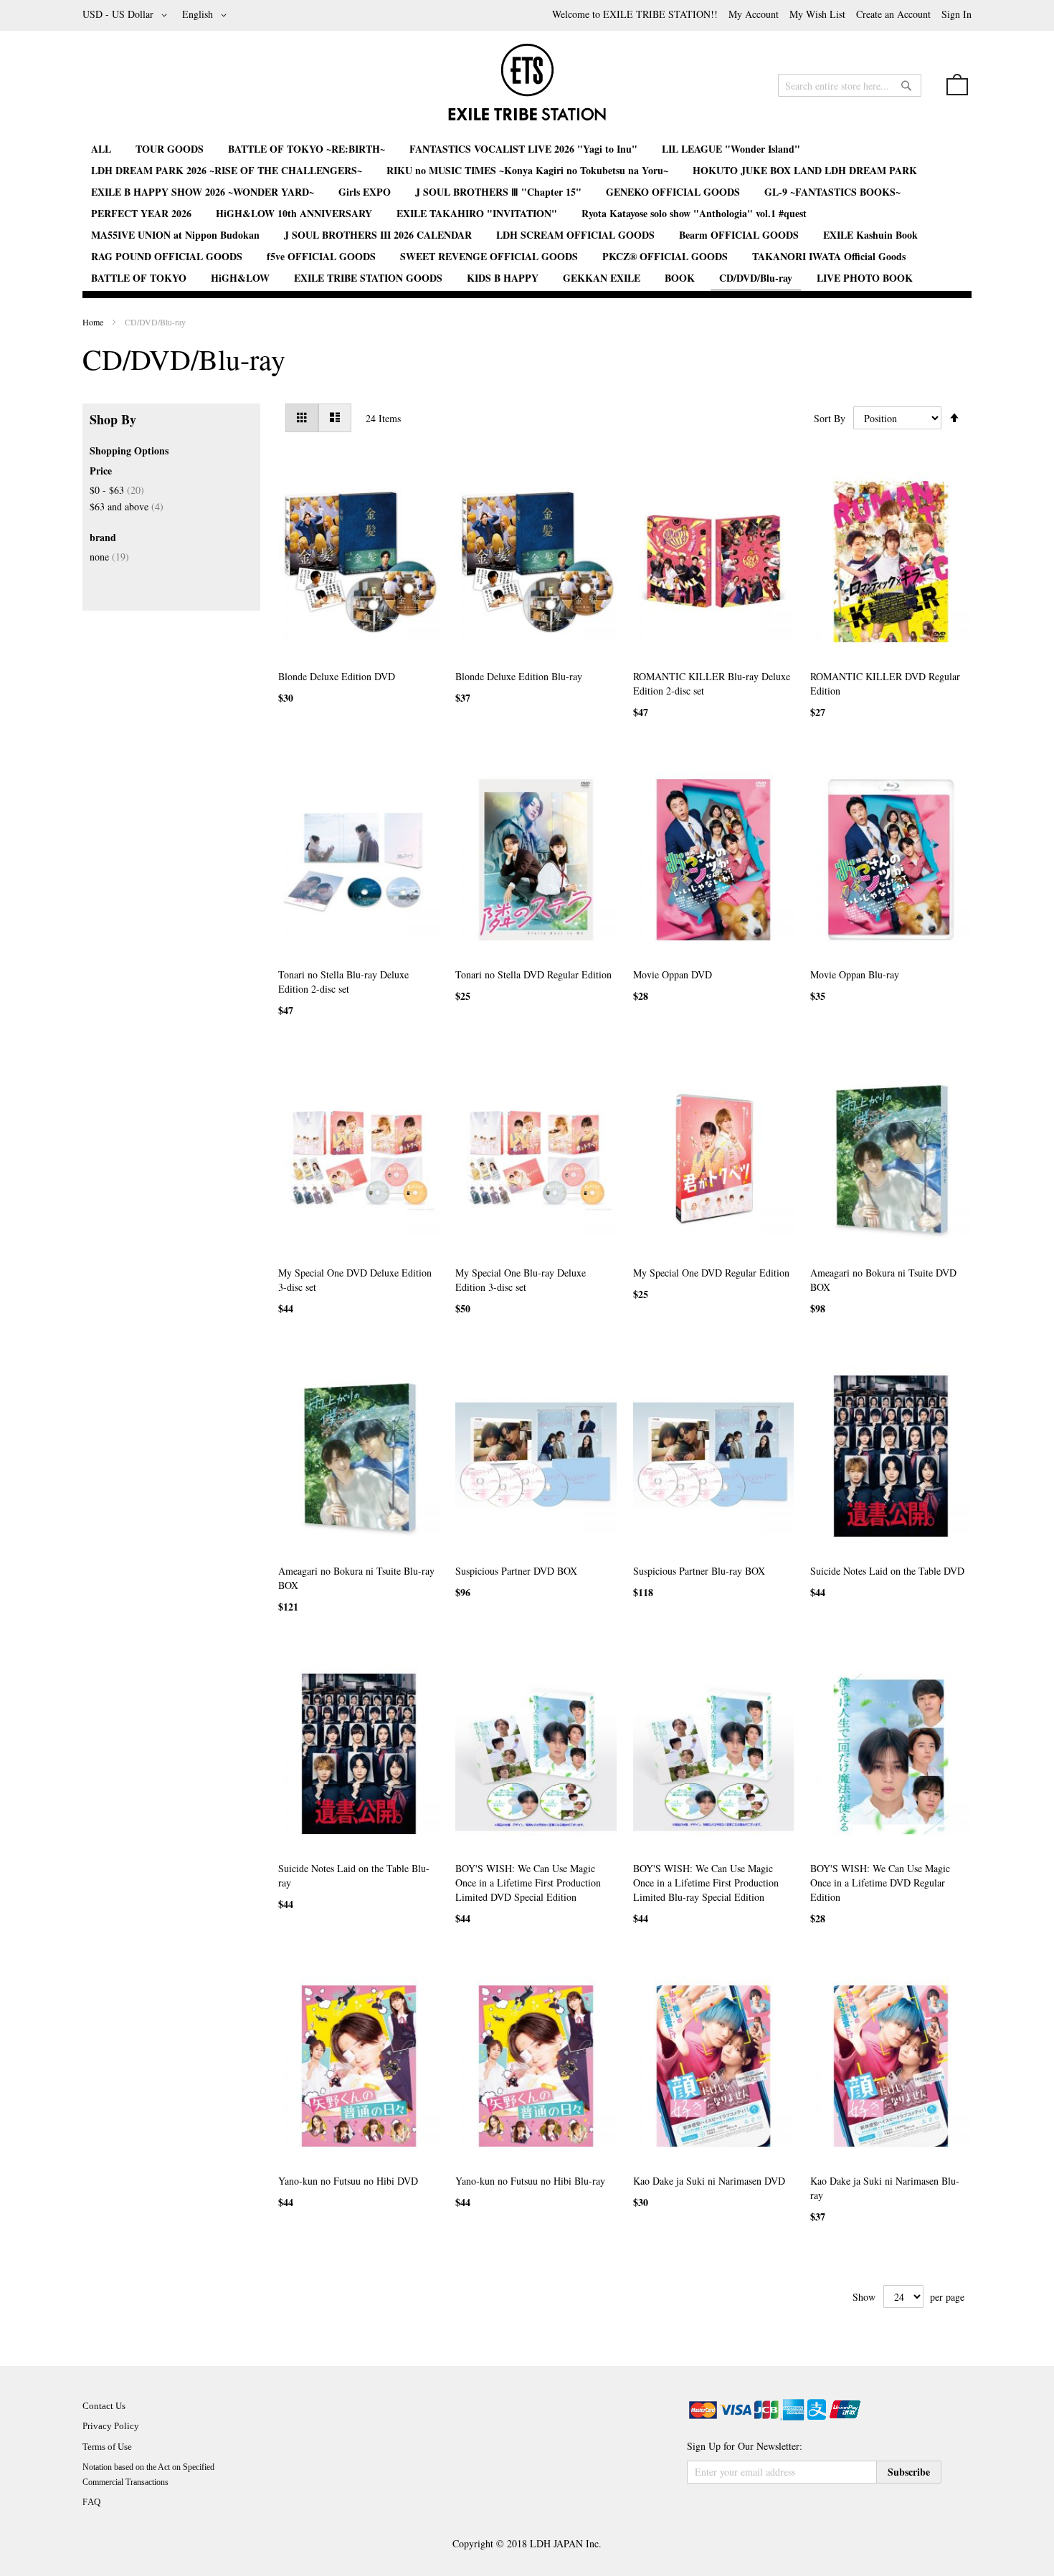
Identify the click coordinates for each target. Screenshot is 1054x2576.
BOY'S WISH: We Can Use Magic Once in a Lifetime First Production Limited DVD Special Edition (528, 1883)
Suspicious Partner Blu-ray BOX (699, 1571)
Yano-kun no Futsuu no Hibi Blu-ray (530, 2181)
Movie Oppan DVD (673, 974)
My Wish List (817, 14)
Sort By (830, 418)
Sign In (956, 14)
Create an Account (893, 14)
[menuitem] (101, 149)
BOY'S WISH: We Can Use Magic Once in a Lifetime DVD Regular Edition (880, 1883)
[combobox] (850, 85)
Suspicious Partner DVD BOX (516, 1571)
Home (94, 322)
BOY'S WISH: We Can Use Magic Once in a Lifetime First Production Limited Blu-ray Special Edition (706, 1883)
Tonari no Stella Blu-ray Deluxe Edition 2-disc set (343, 982)
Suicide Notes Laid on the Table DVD (887, 1571)
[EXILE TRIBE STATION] (527, 88)
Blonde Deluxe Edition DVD (337, 676)
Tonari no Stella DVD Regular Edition (533, 974)
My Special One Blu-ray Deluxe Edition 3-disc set (521, 1280)
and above (127, 506)
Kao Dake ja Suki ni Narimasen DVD (709, 2181)
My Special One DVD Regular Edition (711, 1273)
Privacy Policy (111, 2426)
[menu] (527, 215)
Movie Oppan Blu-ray (855, 974)
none (109, 557)
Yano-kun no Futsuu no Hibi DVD (348, 2181)
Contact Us (104, 2406)
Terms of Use (107, 2447)
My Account (754, 14)
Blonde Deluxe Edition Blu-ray (519, 676)
